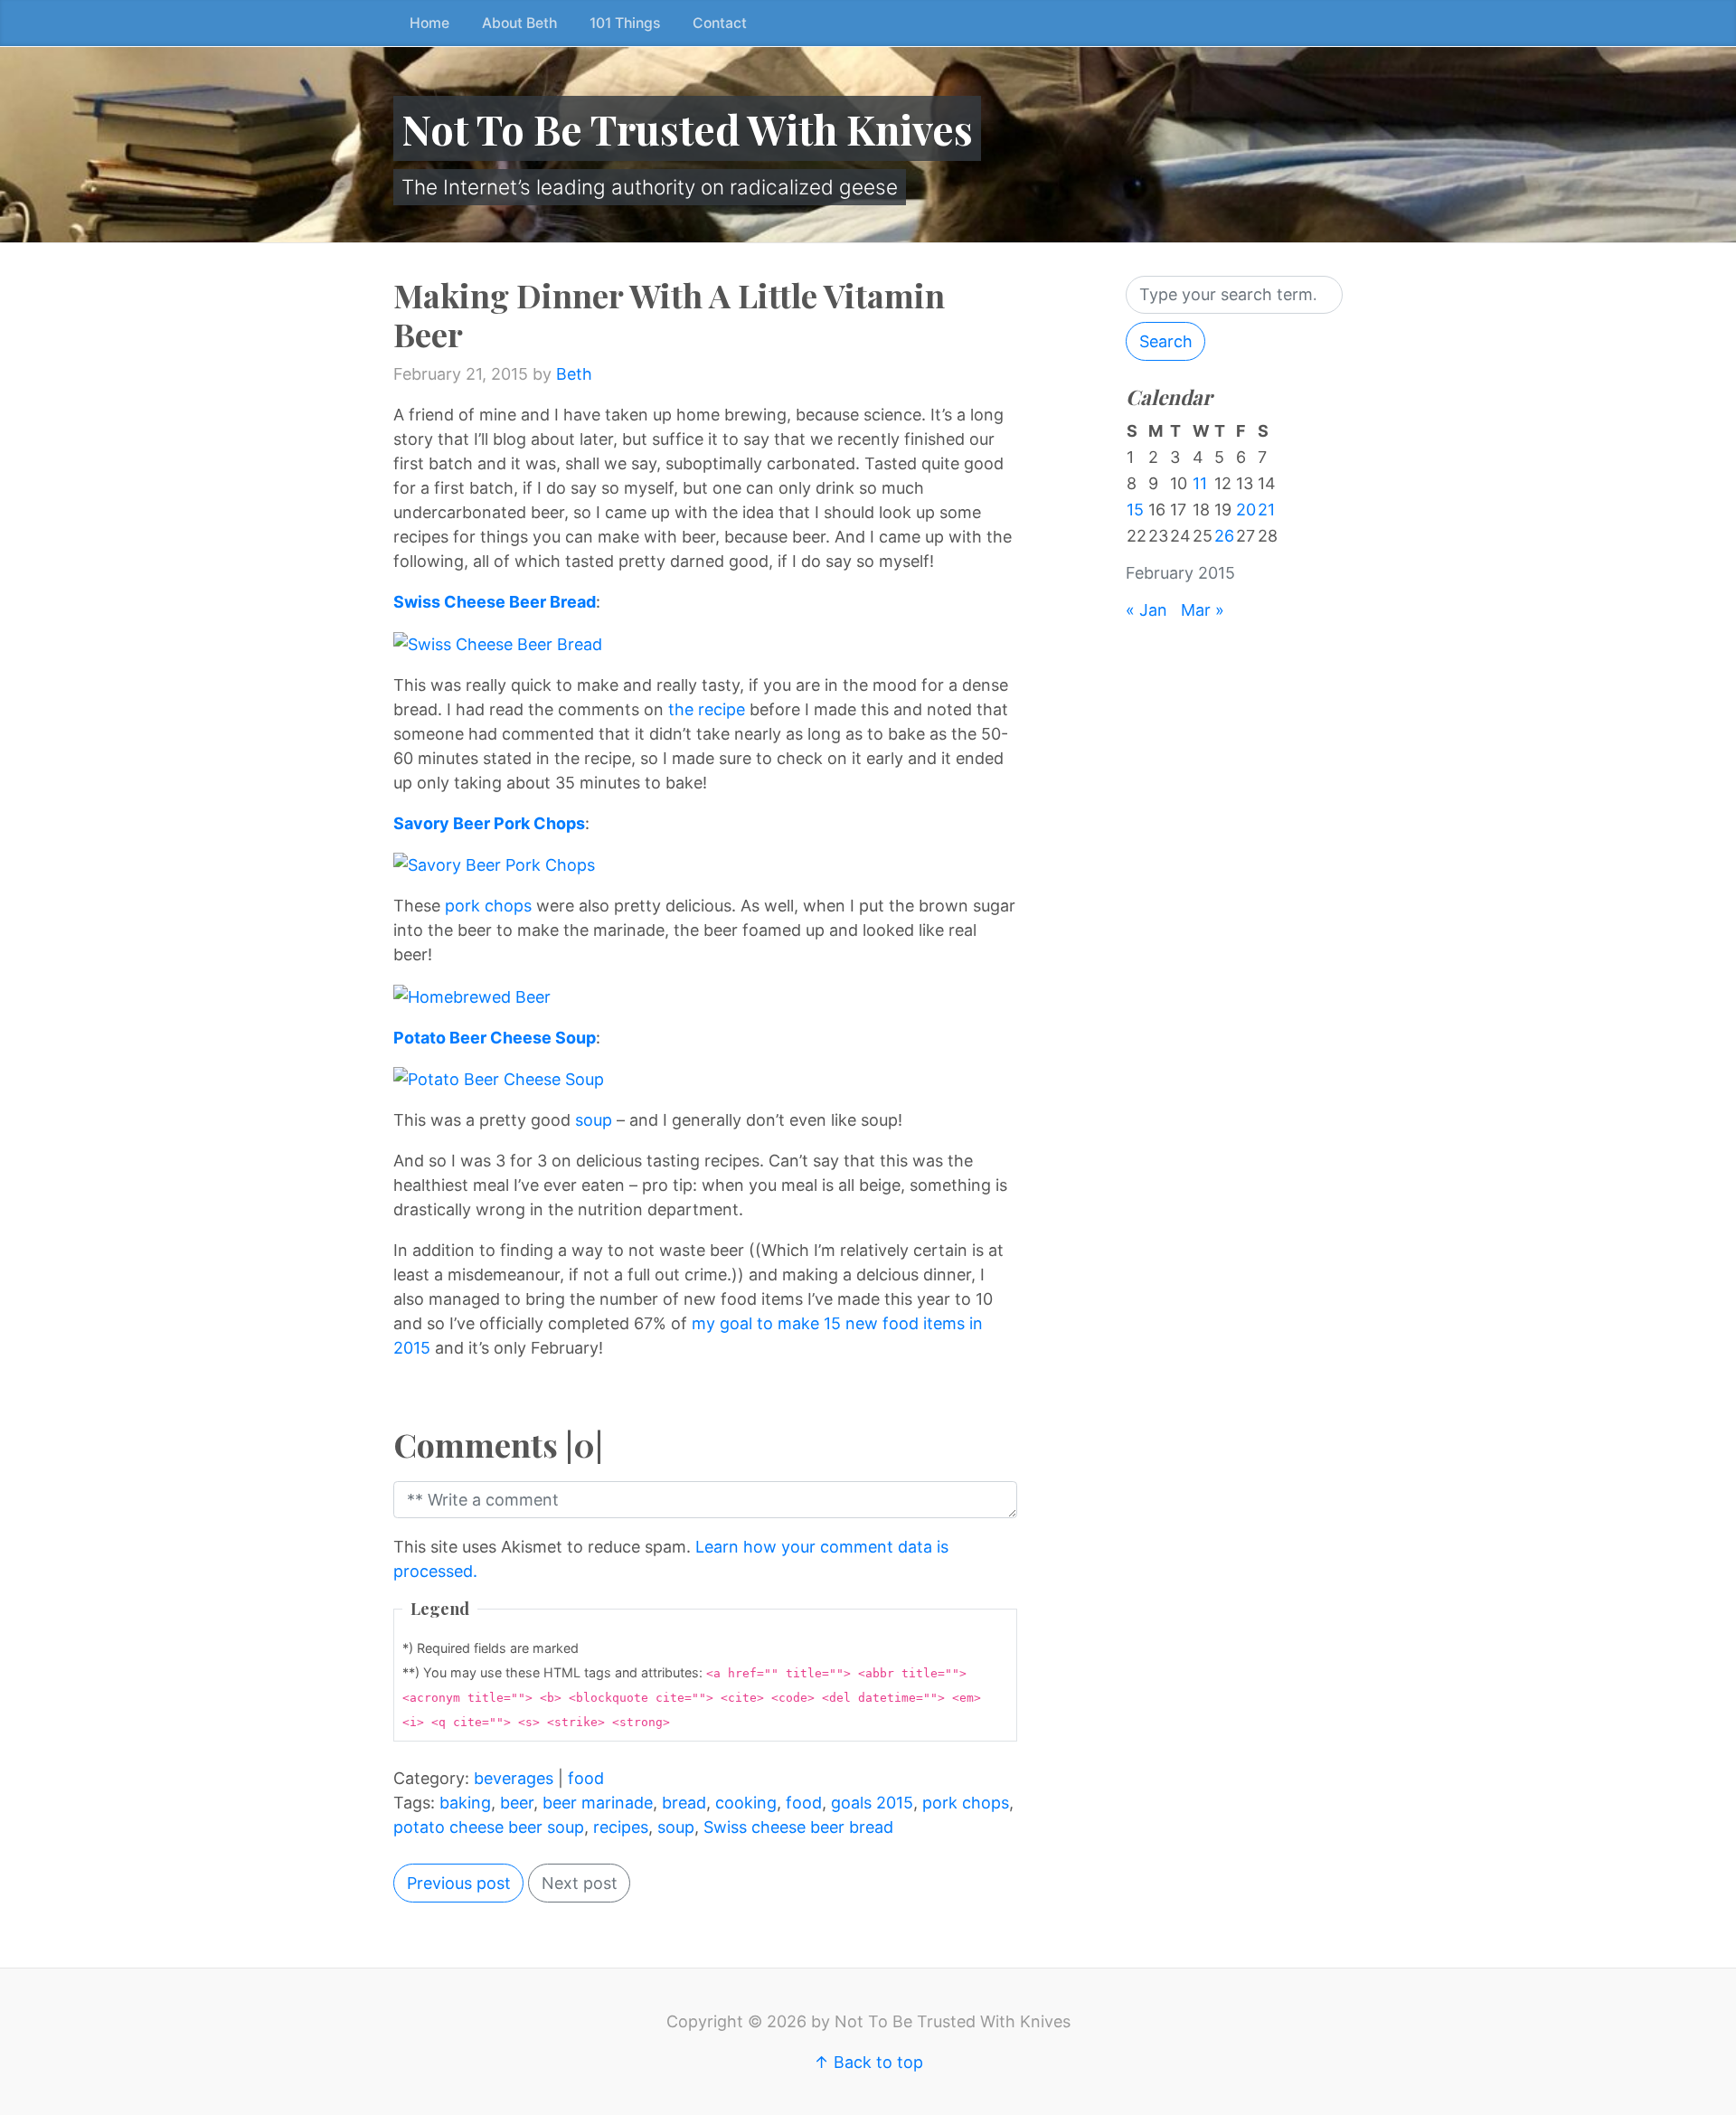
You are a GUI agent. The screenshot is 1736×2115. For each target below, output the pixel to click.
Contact (720, 23)
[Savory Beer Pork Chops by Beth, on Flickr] (494, 864)
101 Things (625, 23)
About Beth (519, 23)
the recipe (707, 709)
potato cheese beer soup (489, 1827)
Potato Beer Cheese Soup (495, 1038)
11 (1200, 483)
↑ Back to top (868, 2062)
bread (684, 1803)
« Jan (1146, 610)
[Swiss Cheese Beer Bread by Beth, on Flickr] (498, 642)
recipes (621, 1827)
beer (517, 1803)
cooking (746, 1803)
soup (594, 1120)
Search (1166, 341)
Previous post (459, 1883)
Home (429, 23)
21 (1266, 510)
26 (1224, 536)
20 (1246, 510)
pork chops (488, 906)
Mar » (1203, 610)
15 (1135, 510)
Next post (580, 1883)
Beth (574, 374)
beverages (514, 1778)
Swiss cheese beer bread (798, 1827)
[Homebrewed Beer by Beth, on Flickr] (472, 995)
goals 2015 (872, 1803)
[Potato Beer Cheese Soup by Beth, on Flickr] (499, 1078)
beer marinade (598, 1803)
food (586, 1778)
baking (465, 1803)
